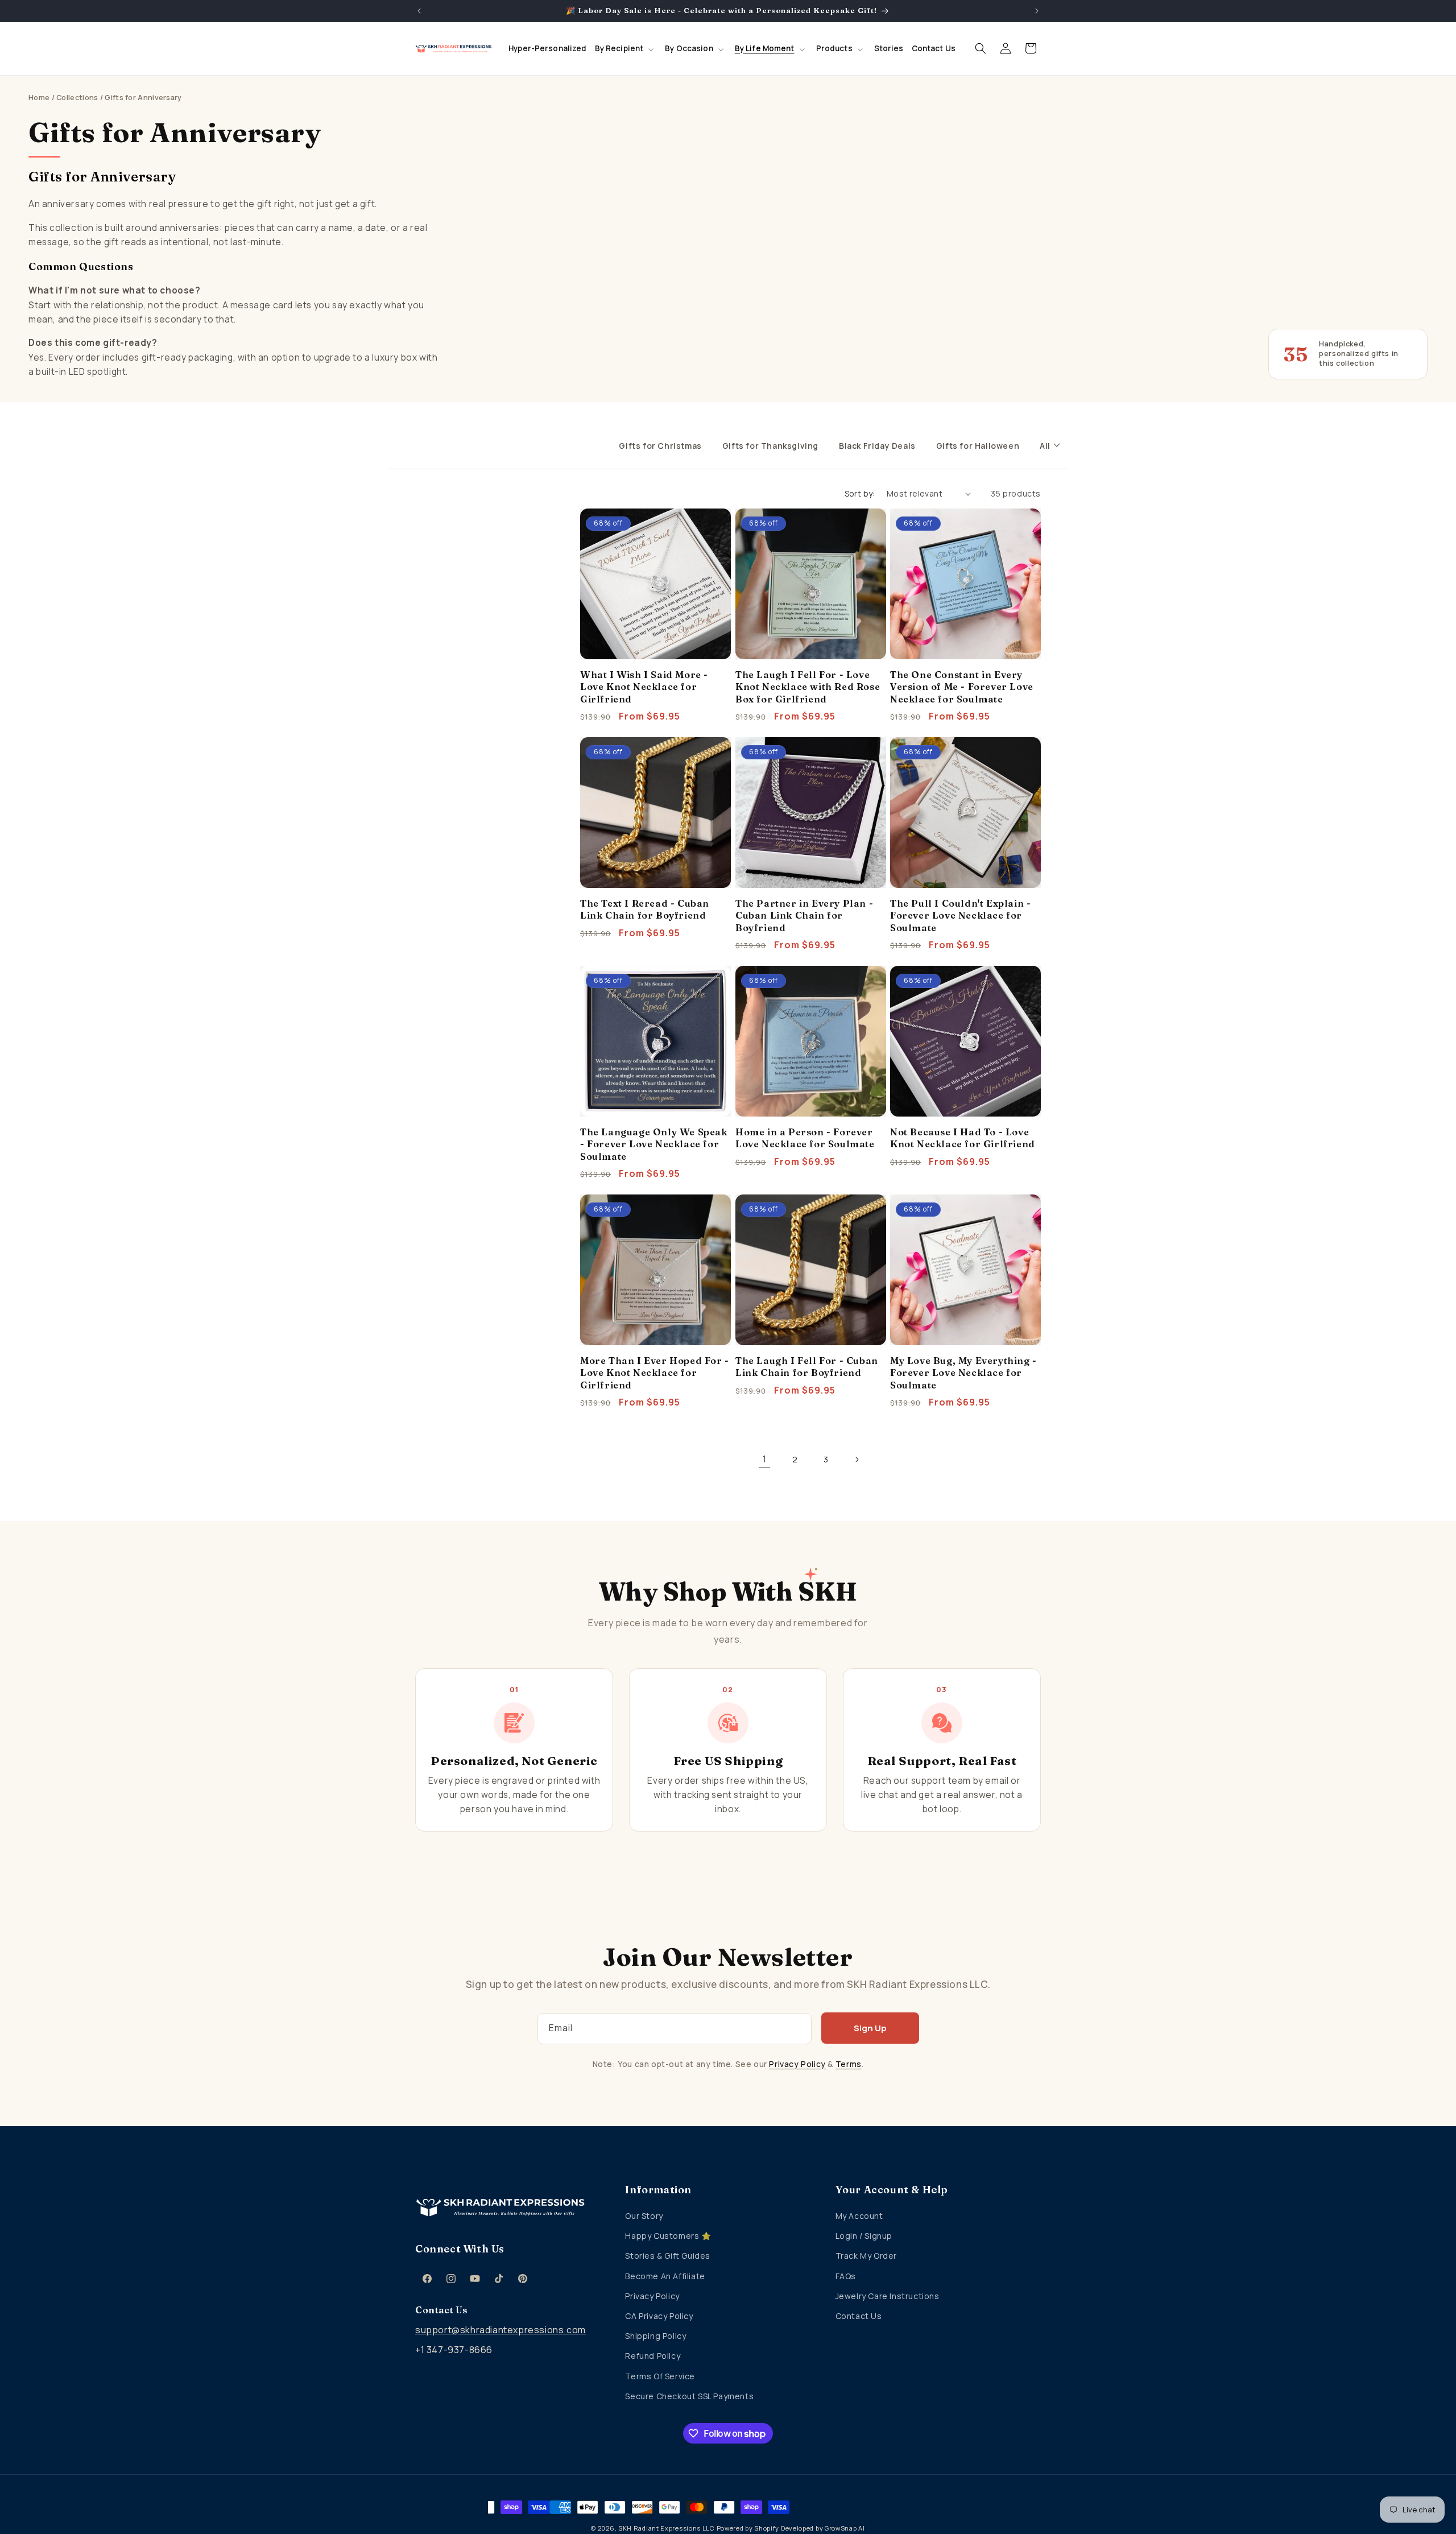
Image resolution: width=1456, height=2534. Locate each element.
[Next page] (857, 1460)
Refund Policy (653, 2356)
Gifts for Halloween (978, 446)
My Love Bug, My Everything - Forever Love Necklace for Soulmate (963, 1373)
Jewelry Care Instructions (888, 2296)
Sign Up (870, 2028)
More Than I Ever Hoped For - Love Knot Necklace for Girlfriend (655, 1373)
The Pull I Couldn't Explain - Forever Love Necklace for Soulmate (960, 915)
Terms (849, 2064)
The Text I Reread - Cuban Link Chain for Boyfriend (645, 909)
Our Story (644, 2216)
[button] (626, 49)
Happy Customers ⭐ (668, 2236)
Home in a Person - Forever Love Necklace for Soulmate (805, 1138)
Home (39, 98)
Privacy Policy (797, 2064)
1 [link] (765, 1459)
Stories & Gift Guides (668, 2256)
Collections (77, 98)
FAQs (846, 2276)
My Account (859, 2216)
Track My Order (866, 2256)
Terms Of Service (660, 2376)
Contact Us (859, 2316)
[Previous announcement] (419, 11)
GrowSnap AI (845, 2528)
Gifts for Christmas (660, 446)
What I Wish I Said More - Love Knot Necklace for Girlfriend (644, 687)
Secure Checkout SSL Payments (689, 2396)
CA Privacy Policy (659, 2316)
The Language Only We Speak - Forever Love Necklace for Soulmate (654, 1144)
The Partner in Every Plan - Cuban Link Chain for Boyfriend (804, 915)
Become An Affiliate (665, 2276)
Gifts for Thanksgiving (770, 446)
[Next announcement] (1037, 11)
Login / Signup (864, 2236)
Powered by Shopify (748, 2528)
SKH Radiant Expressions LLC (667, 2528)
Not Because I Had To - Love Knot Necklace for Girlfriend (963, 1138)
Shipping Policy (655, 2336)
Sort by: (860, 493)
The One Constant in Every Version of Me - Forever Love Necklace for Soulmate (962, 687)
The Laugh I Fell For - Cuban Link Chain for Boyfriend (807, 1367)
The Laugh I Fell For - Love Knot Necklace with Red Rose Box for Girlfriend (808, 687)
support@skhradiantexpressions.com (500, 2330)
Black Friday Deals (877, 446)
